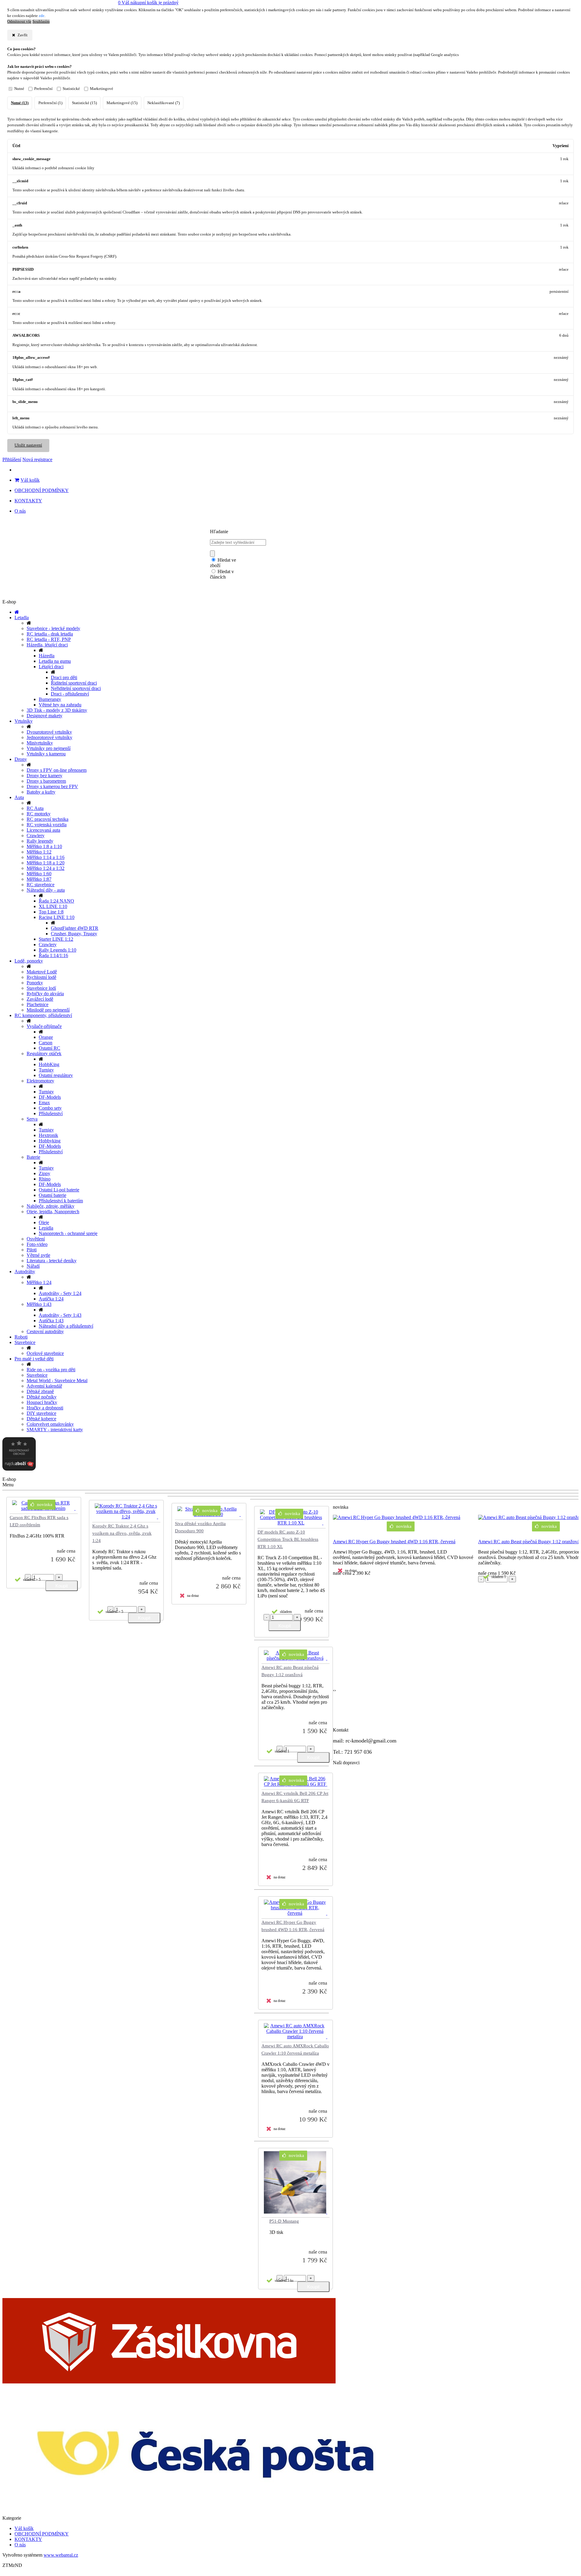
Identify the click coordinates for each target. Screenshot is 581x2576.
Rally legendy (40, 841)
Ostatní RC (49, 1048)
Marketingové (102, 89)
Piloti (32, 1250)
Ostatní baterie (53, 1195)
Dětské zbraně (40, 1391)
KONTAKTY (28, 501)
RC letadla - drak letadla (50, 634)
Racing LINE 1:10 (57, 917)
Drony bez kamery (44, 776)
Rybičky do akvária (45, 994)
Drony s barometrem (46, 781)
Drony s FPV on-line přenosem (57, 770)
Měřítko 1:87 (39, 879)
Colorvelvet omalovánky (50, 1424)
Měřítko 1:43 (39, 1304)
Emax (44, 1103)
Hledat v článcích (222, 574)
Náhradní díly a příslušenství (66, 1326)
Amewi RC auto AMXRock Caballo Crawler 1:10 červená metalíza (295, 2049)
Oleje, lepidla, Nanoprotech (53, 1212)
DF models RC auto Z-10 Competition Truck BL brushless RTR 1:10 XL (288, 1539)
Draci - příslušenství (70, 694)
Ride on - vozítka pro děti (51, 1370)
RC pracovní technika (48, 819)
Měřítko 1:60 (39, 874)
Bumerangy (50, 699)
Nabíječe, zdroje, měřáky (51, 1206)
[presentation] (334, 1690)
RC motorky (39, 814)
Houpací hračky (42, 1402)
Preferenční (43, 89)
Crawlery (36, 836)
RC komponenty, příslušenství (43, 1015)
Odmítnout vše (19, 21)
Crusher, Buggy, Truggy (74, 934)
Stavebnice (25, 1342)
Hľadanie (219, 532)
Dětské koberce (41, 1419)
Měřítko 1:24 (39, 1282)
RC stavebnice (41, 885)
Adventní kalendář (44, 1386)
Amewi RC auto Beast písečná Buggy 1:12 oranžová (290, 1671)
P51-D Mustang (284, 2221)
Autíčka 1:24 (51, 1299)
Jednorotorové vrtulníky (49, 737)
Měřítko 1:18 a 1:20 (46, 863)
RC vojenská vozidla (47, 825)
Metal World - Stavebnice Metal (57, 1380)
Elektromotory (40, 1081)
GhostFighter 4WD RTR (75, 928)
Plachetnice (38, 1004)
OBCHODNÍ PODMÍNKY (42, 490)
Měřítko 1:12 (39, 852)
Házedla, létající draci (47, 645)
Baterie (33, 1157)
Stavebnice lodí (41, 988)
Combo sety (50, 1108)
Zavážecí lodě (40, 999)
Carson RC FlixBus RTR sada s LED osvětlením (39, 1521)
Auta (19, 797)
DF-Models (50, 1097)
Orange (46, 1037)
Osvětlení (36, 1239)
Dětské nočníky (42, 1397)
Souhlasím (41, 21)
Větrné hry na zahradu (60, 705)
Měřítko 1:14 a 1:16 (46, 857)
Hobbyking (50, 1141)
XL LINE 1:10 (53, 906)
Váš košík (30, 480)
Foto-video (37, 1244)
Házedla (47, 656)
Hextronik (48, 1135)
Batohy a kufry (41, 792)
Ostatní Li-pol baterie (59, 1190)
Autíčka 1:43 (51, 1321)
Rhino (45, 1179)
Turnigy (46, 1070)
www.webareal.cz (61, 2555)
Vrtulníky (24, 721)
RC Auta (35, 808)
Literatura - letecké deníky (52, 1261)
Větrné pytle (38, 1255)
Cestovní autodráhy (45, 1331)
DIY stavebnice (41, 1413)
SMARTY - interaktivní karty (55, 1430)
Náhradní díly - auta (46, 890)
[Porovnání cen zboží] (19, 1469)
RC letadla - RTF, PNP (49, 639)
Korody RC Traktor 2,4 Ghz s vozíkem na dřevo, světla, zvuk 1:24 (122, 1533)
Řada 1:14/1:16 (53, 955)
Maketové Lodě (42, 972)
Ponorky (35, 983)
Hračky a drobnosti (45, 1408)
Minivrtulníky (40, 743)
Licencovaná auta (43, 830)
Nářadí (33, 1266)
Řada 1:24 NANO (56, 901)
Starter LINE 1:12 (56, 939)
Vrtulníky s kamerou (46, 754)
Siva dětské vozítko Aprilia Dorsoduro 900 (200, 1527)
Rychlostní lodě (41, 977)
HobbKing (49, 1064)
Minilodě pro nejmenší (48, 1010)
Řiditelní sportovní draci (74, 683)
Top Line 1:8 (51, 912)
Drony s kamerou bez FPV (52, 786)
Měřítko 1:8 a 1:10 (44, 846)
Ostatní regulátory (56, 1075)
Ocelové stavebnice (45, 1353)
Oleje (44, 1222)
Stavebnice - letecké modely (53, 628)
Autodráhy (25, 1271)
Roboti (21, 1337)
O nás (20, 511)
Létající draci (51, 667)
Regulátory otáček (44, 1054)
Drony (21, 759)
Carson (46, 1043)
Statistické (71, 89)
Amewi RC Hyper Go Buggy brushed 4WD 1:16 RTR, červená (293, 1926)
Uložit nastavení (28, 445)
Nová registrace (37, 459)
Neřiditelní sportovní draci (76, 688)
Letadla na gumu (55, 661)
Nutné (19, 89)
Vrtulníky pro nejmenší (49, 748)
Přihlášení (12, 459)
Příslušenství (51, 1113)
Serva (32, 1119)
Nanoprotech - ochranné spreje (68, 1233)
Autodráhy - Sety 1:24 (60, 1293)
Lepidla (46, 1228)
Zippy (44, 1173)
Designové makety (44, 716)
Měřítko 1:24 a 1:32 (46, 868)
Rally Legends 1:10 (57, 950)
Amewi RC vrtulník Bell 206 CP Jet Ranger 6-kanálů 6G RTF (295, 1797)
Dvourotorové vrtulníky (49, 732)
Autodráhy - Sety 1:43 (60, 1315)
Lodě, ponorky (29, 961)
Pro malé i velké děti (34, 1359)
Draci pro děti (64, 677)
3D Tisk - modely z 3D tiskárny (57, 710)
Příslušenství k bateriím (61, 1201)
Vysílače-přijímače (44, 1026)
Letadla (22, 618)
